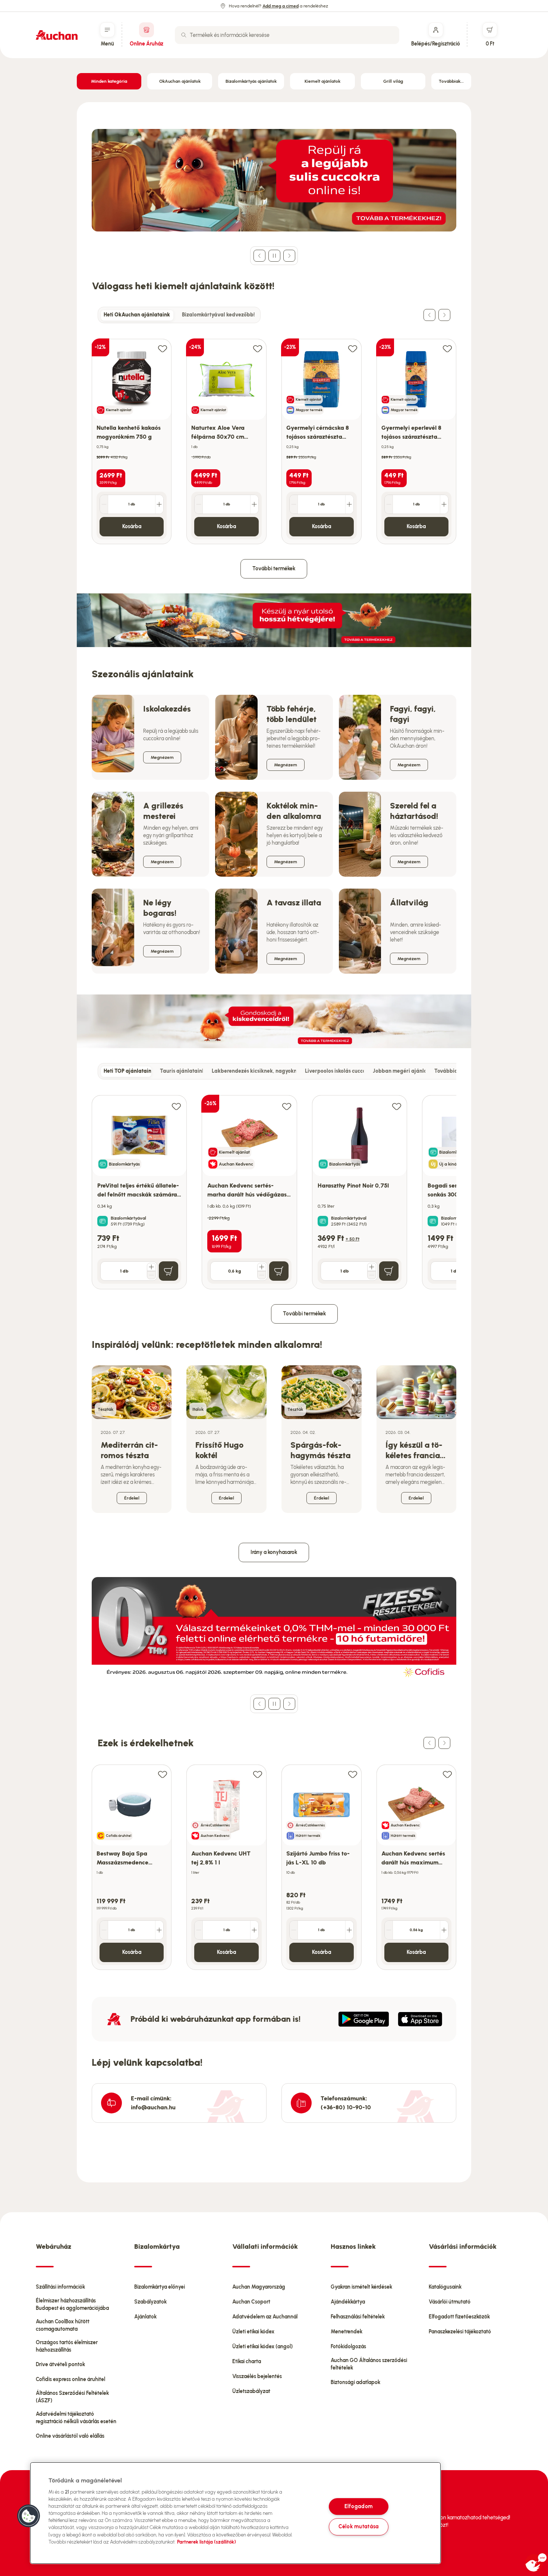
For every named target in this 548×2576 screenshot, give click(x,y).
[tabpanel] (274, 434)
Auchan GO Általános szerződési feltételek (369, 2364)
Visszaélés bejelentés (257, 2376)
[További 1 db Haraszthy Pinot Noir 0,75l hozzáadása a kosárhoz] (372, 1267)
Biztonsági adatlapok (355, 2382)
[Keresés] (184, 35)
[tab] (137, 315)
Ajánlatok (145, 2317)
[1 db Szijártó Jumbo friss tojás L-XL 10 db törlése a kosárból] (294, 1930)
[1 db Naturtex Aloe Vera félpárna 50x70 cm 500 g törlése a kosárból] (199, 504)
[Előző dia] (259, 256)
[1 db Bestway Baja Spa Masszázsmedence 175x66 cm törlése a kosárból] (104, 1930)
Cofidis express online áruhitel (70, 2379)
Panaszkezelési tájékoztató (460, 2332)
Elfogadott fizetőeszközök (459, 2317)
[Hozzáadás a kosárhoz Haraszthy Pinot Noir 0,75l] (389, 1271)
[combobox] (287, 35)
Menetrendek (347, 2332)
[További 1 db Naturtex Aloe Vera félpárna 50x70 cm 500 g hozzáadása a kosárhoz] (254, 504)
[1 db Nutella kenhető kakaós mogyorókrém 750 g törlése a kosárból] (104, 504)
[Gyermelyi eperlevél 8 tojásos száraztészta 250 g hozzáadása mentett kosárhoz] (447, 348)
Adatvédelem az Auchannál (265, 2317)
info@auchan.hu (153, 2107)
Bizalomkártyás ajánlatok (251, 81)
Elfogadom (359, 2506)
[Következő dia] (289, 256)
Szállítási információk (60, 2287)
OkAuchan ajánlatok (180, 81)
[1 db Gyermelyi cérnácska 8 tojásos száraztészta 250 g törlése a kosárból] (294, 504)
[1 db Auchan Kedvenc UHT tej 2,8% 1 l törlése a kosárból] (199, 1930)
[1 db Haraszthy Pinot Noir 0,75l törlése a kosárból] (372, 1275)
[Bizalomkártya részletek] (103, 1221)
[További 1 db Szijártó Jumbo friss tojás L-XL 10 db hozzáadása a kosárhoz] (349, 1930)
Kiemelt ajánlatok (322, 81)
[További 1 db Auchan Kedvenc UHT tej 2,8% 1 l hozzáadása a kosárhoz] (254, 1930)
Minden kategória (109, 81)
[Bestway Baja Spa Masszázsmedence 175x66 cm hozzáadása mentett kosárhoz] (163, 1774)
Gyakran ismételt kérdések (361, 2287)
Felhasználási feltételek (358, 2317)
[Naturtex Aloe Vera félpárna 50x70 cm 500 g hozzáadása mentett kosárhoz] (258, 348)
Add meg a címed (281, 6)
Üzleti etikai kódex (253, 2332)
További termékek (274, 569)
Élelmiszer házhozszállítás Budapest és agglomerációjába (72, 2304)
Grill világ (393, 81)
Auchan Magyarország (259, 2287)
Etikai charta (247, 2361)
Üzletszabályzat (251, 2391)
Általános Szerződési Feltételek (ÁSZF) (72, 2397)
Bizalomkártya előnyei (160, 2287)
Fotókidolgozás (348, 2347)
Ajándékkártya (348, 2302)
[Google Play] (364, 2019)
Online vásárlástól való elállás (70, 2436)
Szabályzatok (150, 2302)
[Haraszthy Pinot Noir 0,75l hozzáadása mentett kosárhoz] (397, 1106)
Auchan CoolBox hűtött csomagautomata (63, 2325)
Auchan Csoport (251, 2302)
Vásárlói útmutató (450, 2302)
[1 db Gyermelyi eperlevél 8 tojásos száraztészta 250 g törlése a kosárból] (389, 504)
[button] (29, 2516)
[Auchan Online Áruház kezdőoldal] (57, 35)
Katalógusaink (445, 2287)
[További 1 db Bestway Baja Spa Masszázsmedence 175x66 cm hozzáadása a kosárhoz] (159, 1930)
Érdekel (132, 1498)
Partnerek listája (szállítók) (207, 2542)
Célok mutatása (359, 2527)
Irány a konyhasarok (274, 1552)
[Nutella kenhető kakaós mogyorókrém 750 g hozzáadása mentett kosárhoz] (163, 348)
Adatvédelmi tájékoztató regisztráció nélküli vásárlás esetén (76, 2418)
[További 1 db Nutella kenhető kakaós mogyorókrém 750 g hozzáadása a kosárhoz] (159, 504)
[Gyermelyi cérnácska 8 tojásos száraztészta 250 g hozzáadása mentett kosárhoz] (353, 348)
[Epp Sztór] (420, 2019)
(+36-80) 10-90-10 (346, 2107)
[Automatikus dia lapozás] (274, 256)
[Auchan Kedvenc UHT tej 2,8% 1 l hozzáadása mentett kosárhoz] (258, 1774)
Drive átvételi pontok (60, 2364)
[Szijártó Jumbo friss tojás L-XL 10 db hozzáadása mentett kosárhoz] (353, 1774)
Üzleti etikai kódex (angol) (262, 2347)
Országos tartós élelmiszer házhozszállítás (67, 2346)
